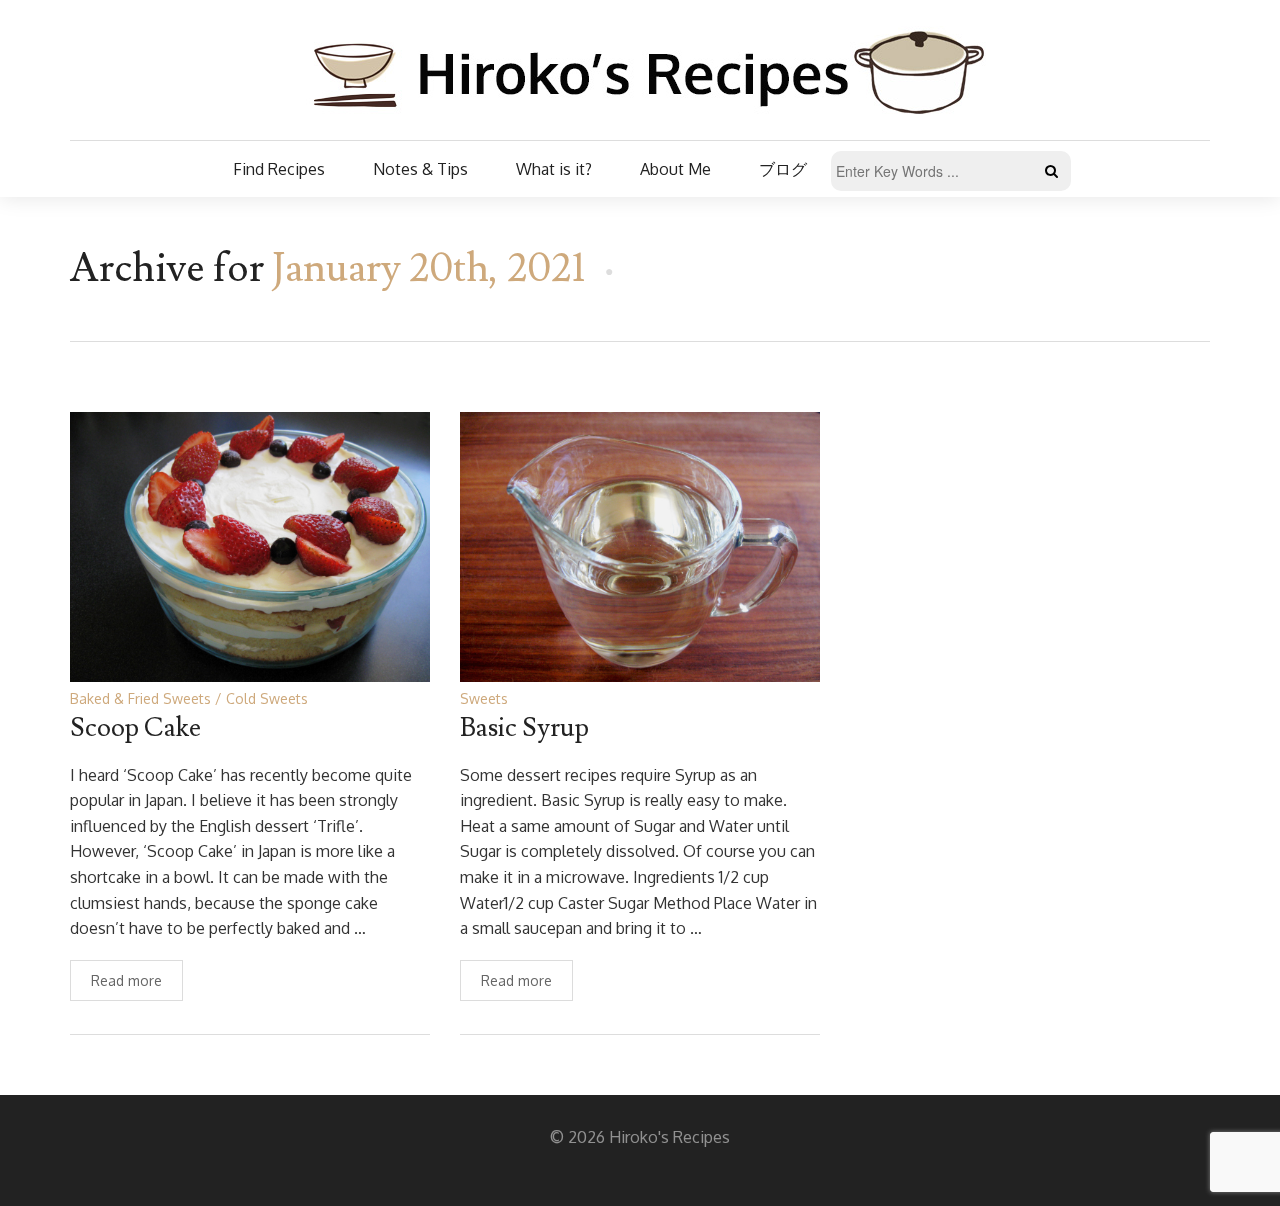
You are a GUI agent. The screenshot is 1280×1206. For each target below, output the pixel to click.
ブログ (783, 169)
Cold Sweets (267, 698)
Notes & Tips (420, 169)
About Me (675, 169)
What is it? (554, 169)
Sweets (484, 698)
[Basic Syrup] (640, 545)
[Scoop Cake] (250, 545)
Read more (126, 980)
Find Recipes (279, 169)
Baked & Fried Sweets (140, 698)
